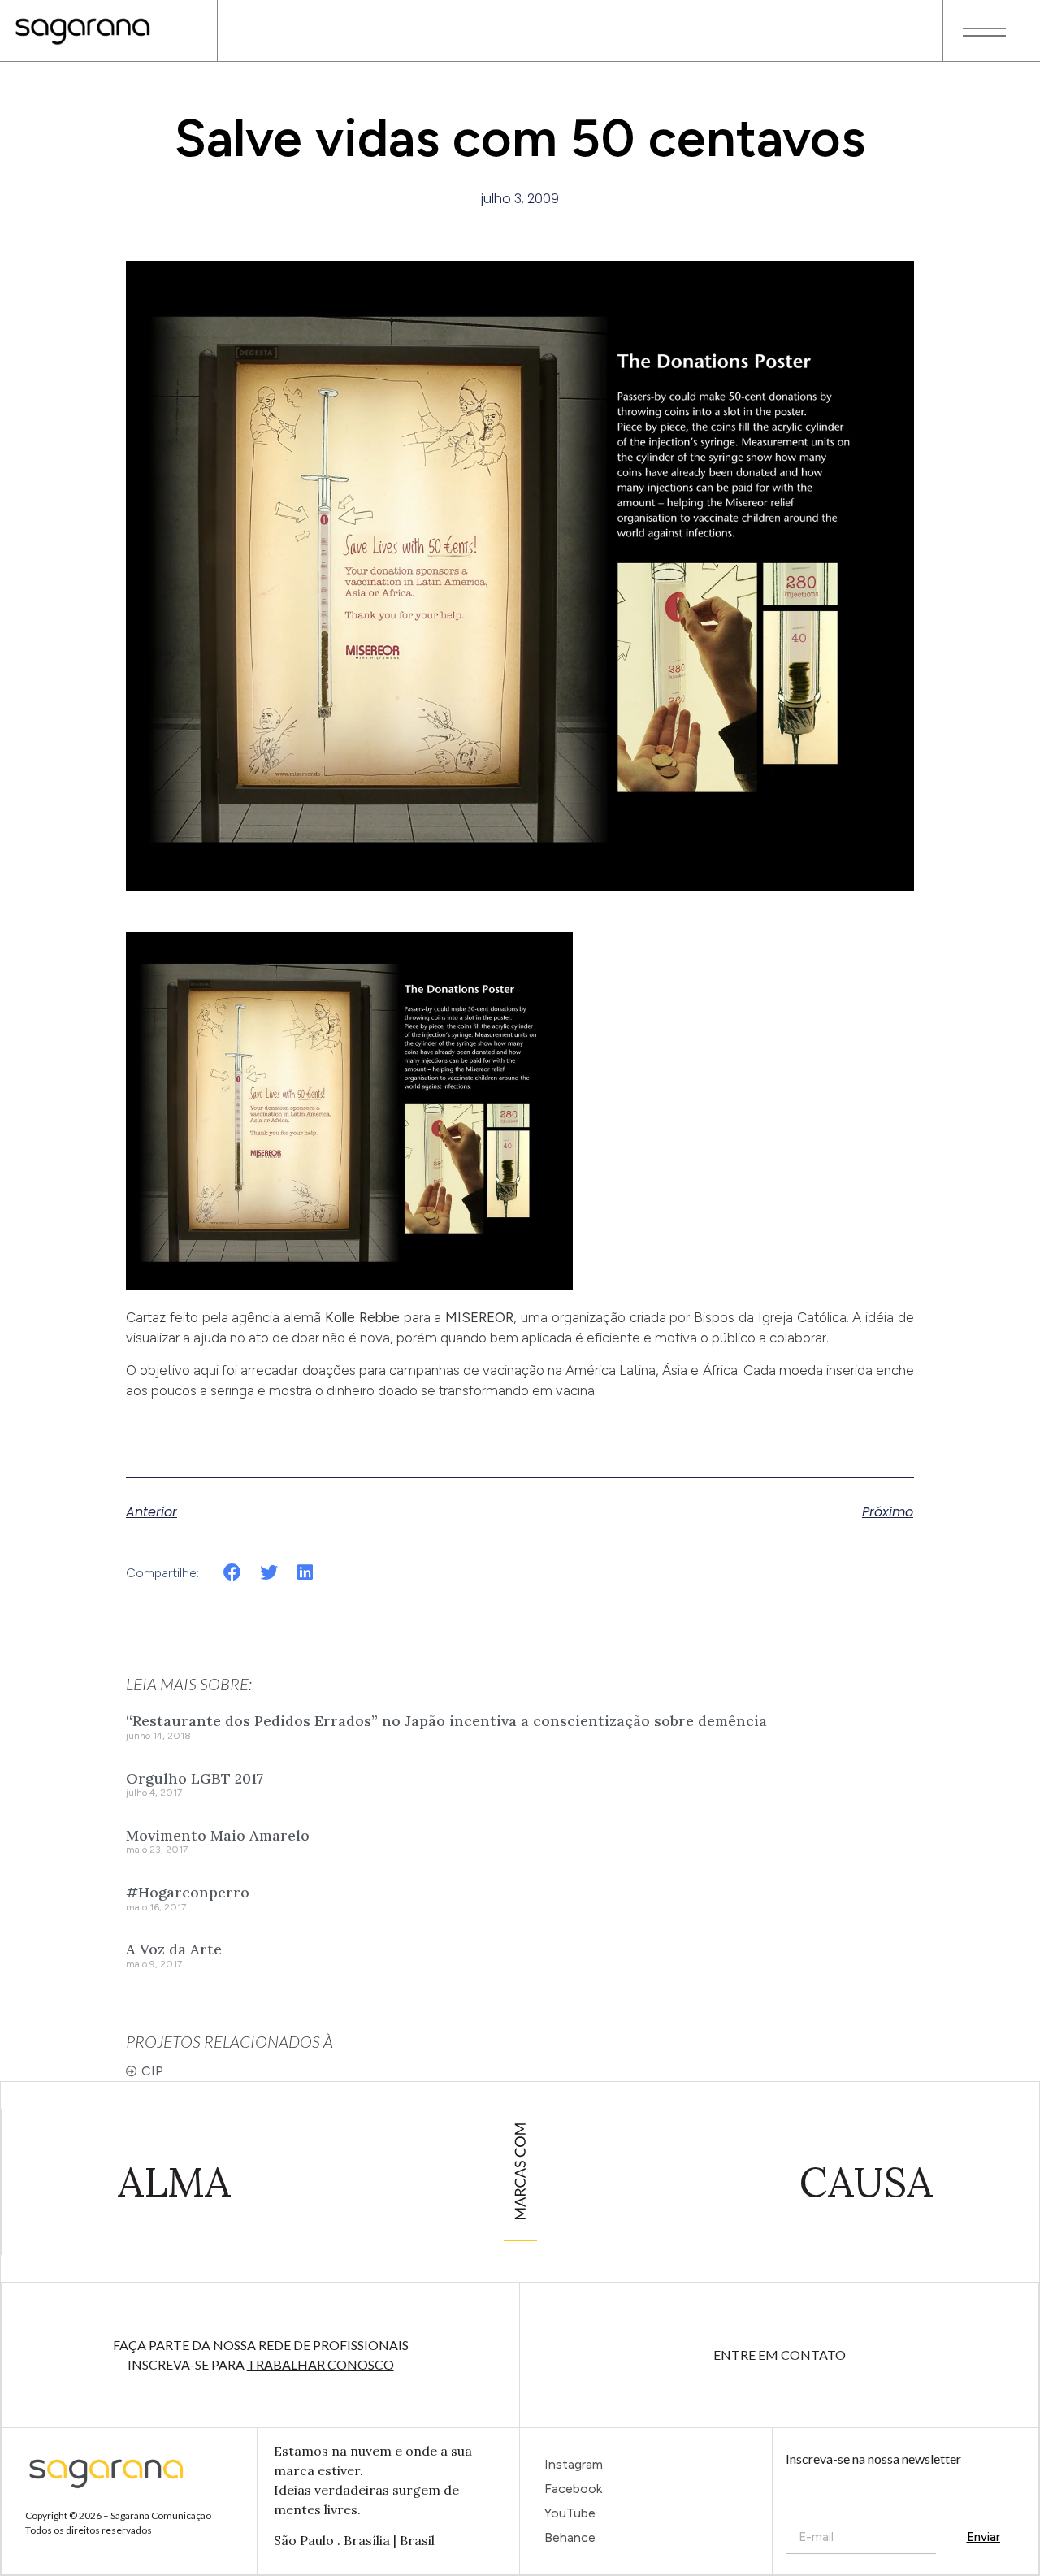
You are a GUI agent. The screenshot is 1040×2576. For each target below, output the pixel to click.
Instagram (574, 2464)
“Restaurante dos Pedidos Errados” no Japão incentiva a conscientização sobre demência (446, 1721)
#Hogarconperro (188, 1892)
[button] (233, 1572)
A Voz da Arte (174, 1949)
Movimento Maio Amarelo (218, 1835)
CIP (152, 2071)
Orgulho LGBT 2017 (195, 1778)
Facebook (573, 2489)
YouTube (570, 2513)
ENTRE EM (780, 2355)
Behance (570, 2537)
